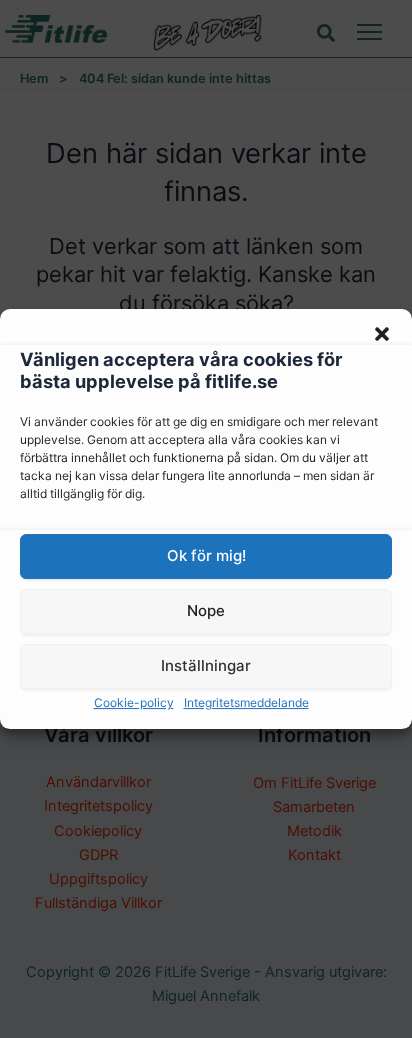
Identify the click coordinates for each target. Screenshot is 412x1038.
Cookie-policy (134, 702)
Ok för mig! (206, 555)
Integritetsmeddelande (246, 702)
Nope (206, 610)
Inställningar (206, 665)
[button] (382, 334)
